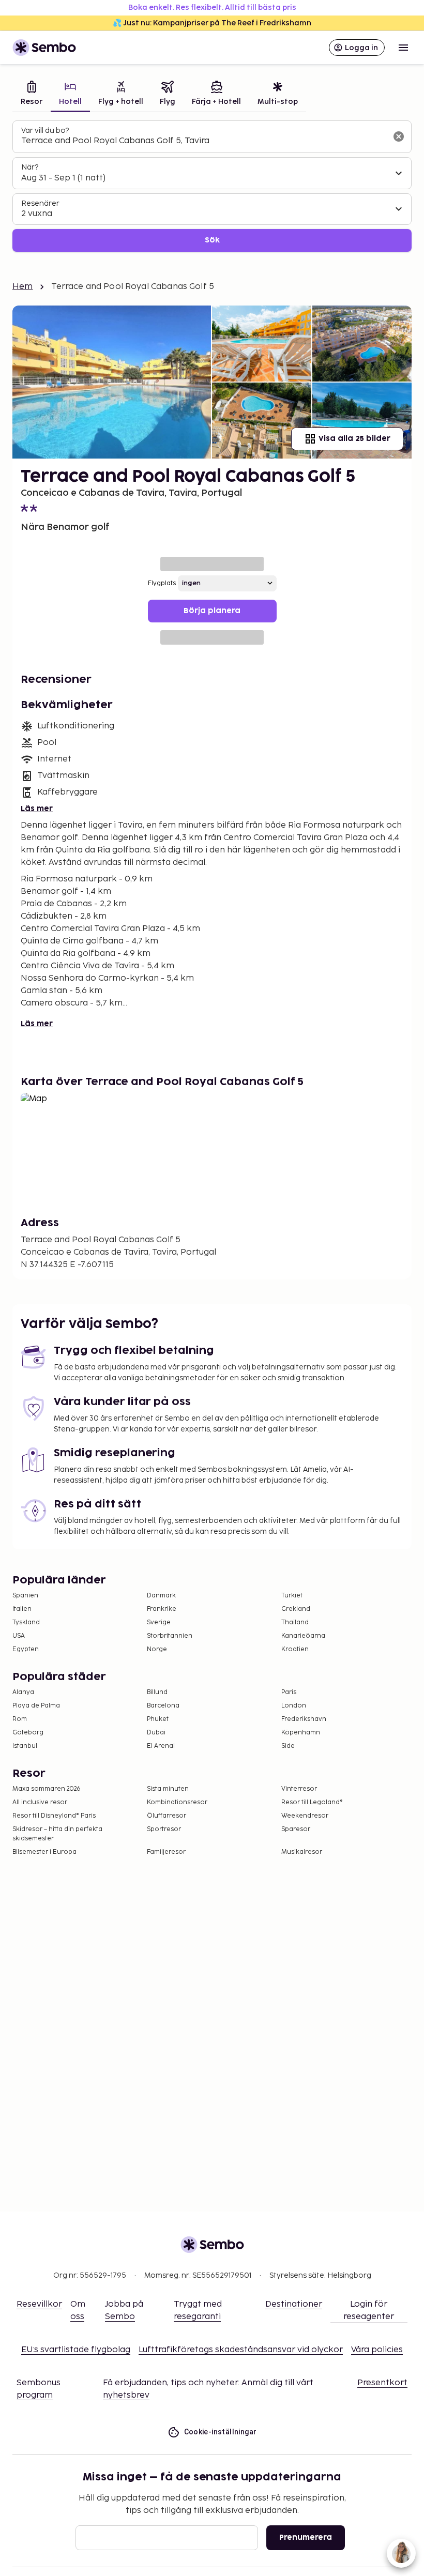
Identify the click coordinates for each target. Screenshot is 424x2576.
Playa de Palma (36, 1706)
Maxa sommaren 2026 (47, 1789)
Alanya (23, 1692)
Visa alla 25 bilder (354, 439)
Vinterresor (299, 1789)
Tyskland (26, 1622)
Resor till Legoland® (312, 1802)
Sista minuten (168, 1789)
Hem (22, 287)
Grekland (296, 1609)
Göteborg (28, 1733)
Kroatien (295, 1649)
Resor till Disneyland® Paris (54, 1816)
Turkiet (292, 1596)
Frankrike (162, 1609)
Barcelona (163, 1706)
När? (30, 167)
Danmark (161, 1596)
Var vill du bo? (45, 131)
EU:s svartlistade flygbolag (76, 2350)
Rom (20, 1719)
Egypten (26, 1649)
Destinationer (294, 2304)
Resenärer (40, 203)
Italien (22, 1609)
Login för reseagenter (369, 2311)
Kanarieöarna (303, 1636)
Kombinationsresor (177, 1802)
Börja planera (212, 611)
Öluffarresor (166, 1816)
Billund (157, 1692)
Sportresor (164, 1829)
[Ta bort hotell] (399, 136)
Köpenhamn (301, 1733)
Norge (157, 1649)
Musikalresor (302, 1852)
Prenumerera (306, 2537)
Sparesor (296, 1829)
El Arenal (161, 1746)
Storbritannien (170, 1636)
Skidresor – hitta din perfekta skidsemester (57, 1834)
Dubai (156, 1733)
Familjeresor (166, 1852)
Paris (289, 1692)
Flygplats (162, 583)
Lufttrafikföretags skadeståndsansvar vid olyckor (241, 2350)
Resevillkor (39, 2304)
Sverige (159, 1622)
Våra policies (377, 2350)
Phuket (158, 1719)
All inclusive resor (40, 1802)
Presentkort (382, 2383)
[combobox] (204, 141)
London (294, 1706)
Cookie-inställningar (221, 2432)
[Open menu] (403, 48)
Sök (212, 240)
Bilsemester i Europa (44, 1852)
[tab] (32, 94)
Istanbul (25, 1746)
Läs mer (37, 809)
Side (288, 1746)
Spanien (25, 1596)
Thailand (295, 1622)
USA (19, 1636)
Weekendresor (305, 1816)
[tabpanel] (212, 186)
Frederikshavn (304, 1719)
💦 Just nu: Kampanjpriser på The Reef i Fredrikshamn (212, 23)
